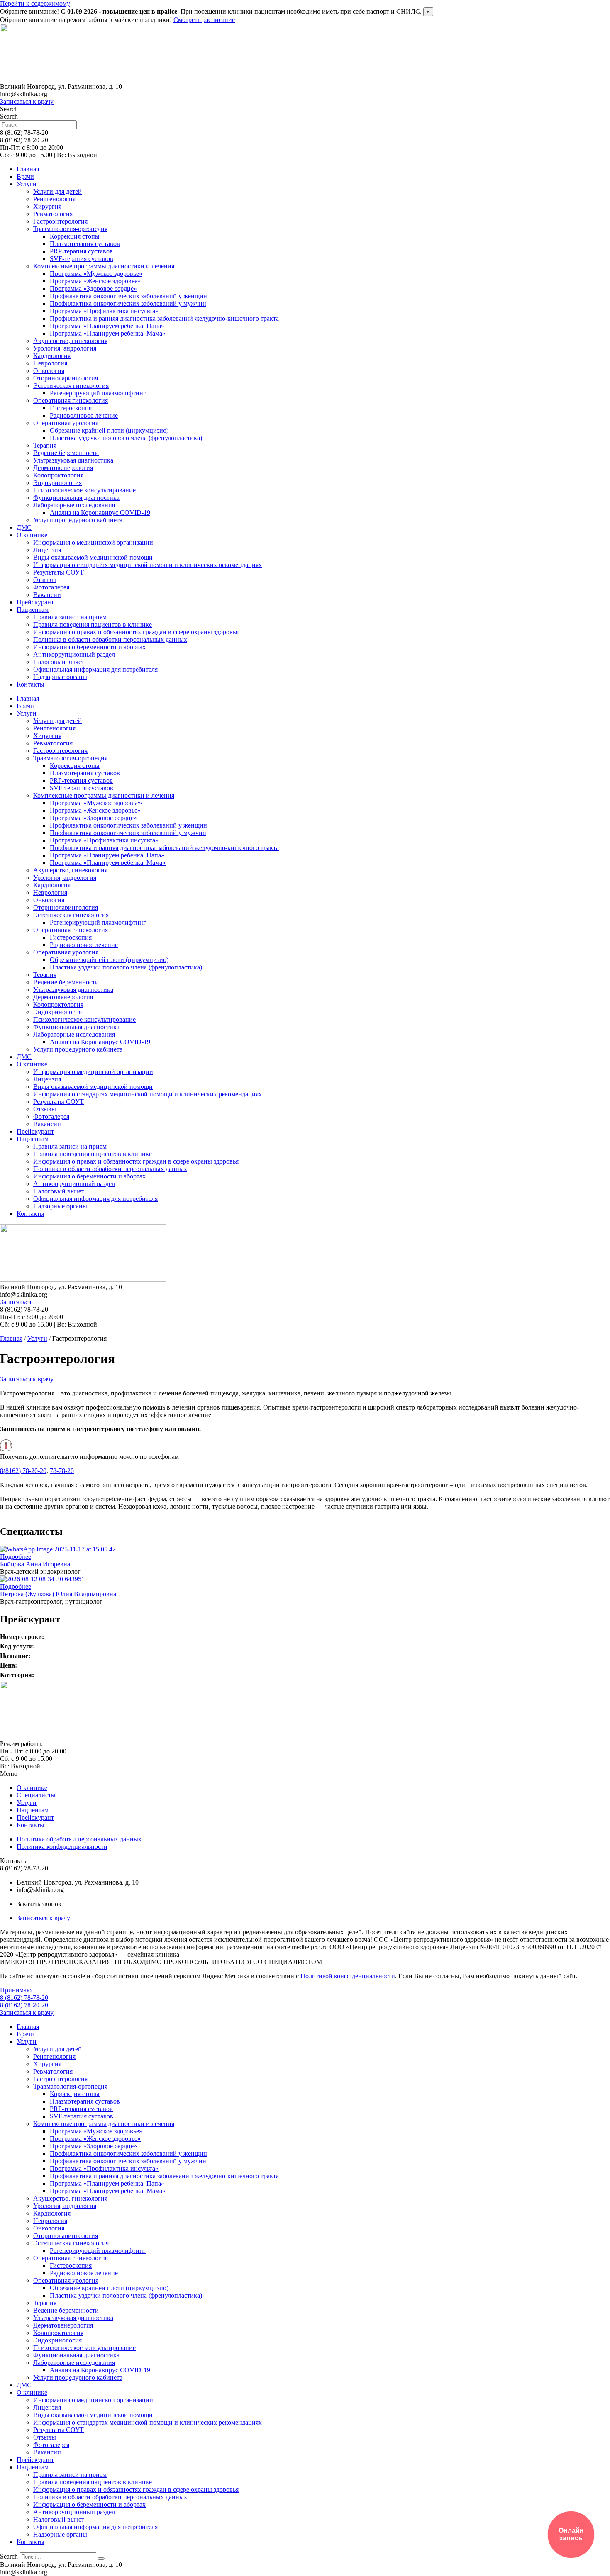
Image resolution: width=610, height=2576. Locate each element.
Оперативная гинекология (71, 401)
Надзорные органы (60, 677)
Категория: (17, 1675)
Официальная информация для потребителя (95, 669)
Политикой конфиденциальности (348, 1976)
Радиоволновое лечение (84, 415)
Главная (28, 169)
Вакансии (47, 595)
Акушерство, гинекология (70, 341)
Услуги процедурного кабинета (78, 520)
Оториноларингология (66, 378)
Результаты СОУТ (59, 572)
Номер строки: (22, 1637)
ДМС (24, 527)
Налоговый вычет (59, 662)
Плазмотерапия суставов (85, 244)
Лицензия (47, 550)
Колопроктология (58, 475)
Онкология (49, 371)
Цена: (9, 1665)
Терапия (45, 445)
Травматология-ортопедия (70, 229)
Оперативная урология (66, 423)
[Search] (101, 2559)
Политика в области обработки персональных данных (110, 639)
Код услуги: (17, 1646)
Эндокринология (57, 483)
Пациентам (33, 610)
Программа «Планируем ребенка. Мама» (108, 333)
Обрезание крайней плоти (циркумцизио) (109, 430)
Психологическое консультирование (84, 490)
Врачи (25, 177)
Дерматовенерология (63, 468)
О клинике (32, 535)
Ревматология (53, 214)
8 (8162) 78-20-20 (24, 2005)
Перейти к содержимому (35, 4)
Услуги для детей (57, 191)
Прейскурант (35, 602)
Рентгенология (54, 199)
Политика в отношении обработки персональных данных (263, 1954)
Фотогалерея (51, 587)
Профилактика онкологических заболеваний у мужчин (128, 303)
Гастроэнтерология (60, 221)
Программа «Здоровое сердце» (93, 289)
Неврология (50, 363)
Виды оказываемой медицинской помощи (93, 557)
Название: (15, 1656)
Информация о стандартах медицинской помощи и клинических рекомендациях (148, 565)
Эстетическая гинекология (71, 386)
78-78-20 (62, 1471)
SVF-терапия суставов (82, 259)
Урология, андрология (65, 348)
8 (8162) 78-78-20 (24, 1998)
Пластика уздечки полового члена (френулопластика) (126, 438)
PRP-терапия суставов (81, 251)
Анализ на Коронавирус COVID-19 (100, 513)
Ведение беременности (66, 453)
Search (9, 109)
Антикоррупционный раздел (74, 654)
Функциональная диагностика (76, 498)
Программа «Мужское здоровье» (96, 274)
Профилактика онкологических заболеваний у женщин (128, 296)
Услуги (27, 184)
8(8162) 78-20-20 (23, 1471)
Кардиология (52, 356)
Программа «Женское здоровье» (95, 281)
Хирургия (47, 206)
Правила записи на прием (70, 617)
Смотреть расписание (204, 20)
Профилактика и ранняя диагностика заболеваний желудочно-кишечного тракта (164, 318)
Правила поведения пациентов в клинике (93, 625)
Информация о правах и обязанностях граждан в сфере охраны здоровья (136, 632)
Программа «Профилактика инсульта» (104, 311)
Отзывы (45, 580)
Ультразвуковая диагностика (73, 460)
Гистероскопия (71, 408)
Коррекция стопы (75, 236)
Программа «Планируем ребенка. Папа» (107, 326)
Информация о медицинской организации (93, 542)
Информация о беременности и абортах (89, 647)
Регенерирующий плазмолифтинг (98, 393)
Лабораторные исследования (74, 505)
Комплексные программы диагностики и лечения (104, 266)
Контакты (30, 684)
